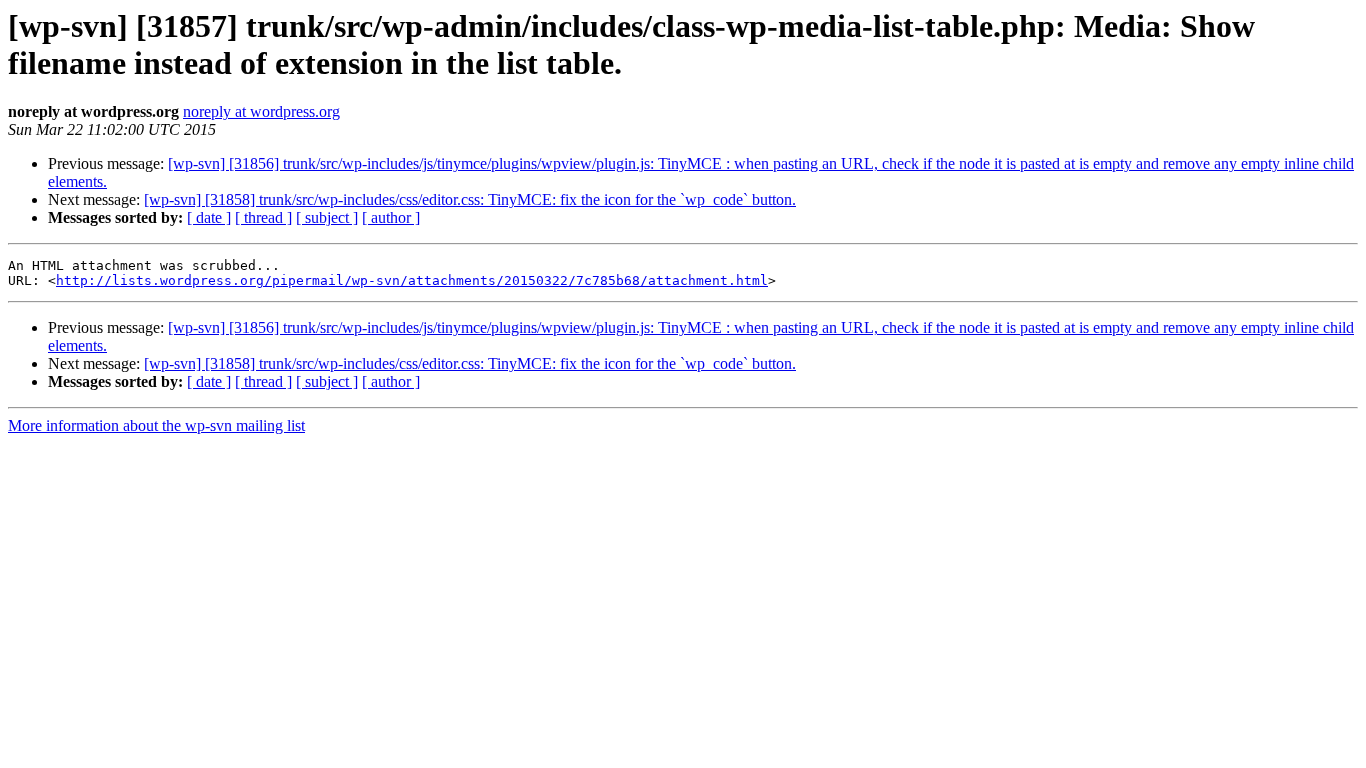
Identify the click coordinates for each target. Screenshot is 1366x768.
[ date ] (209, 217)
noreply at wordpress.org (261, 111)
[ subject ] (327, 217)
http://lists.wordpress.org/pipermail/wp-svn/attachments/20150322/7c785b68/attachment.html (412, 280)
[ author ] (391, 217)
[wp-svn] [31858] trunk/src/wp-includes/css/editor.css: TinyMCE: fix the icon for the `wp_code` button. (470, 199)
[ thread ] (263, 217)
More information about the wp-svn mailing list (156, 425)
